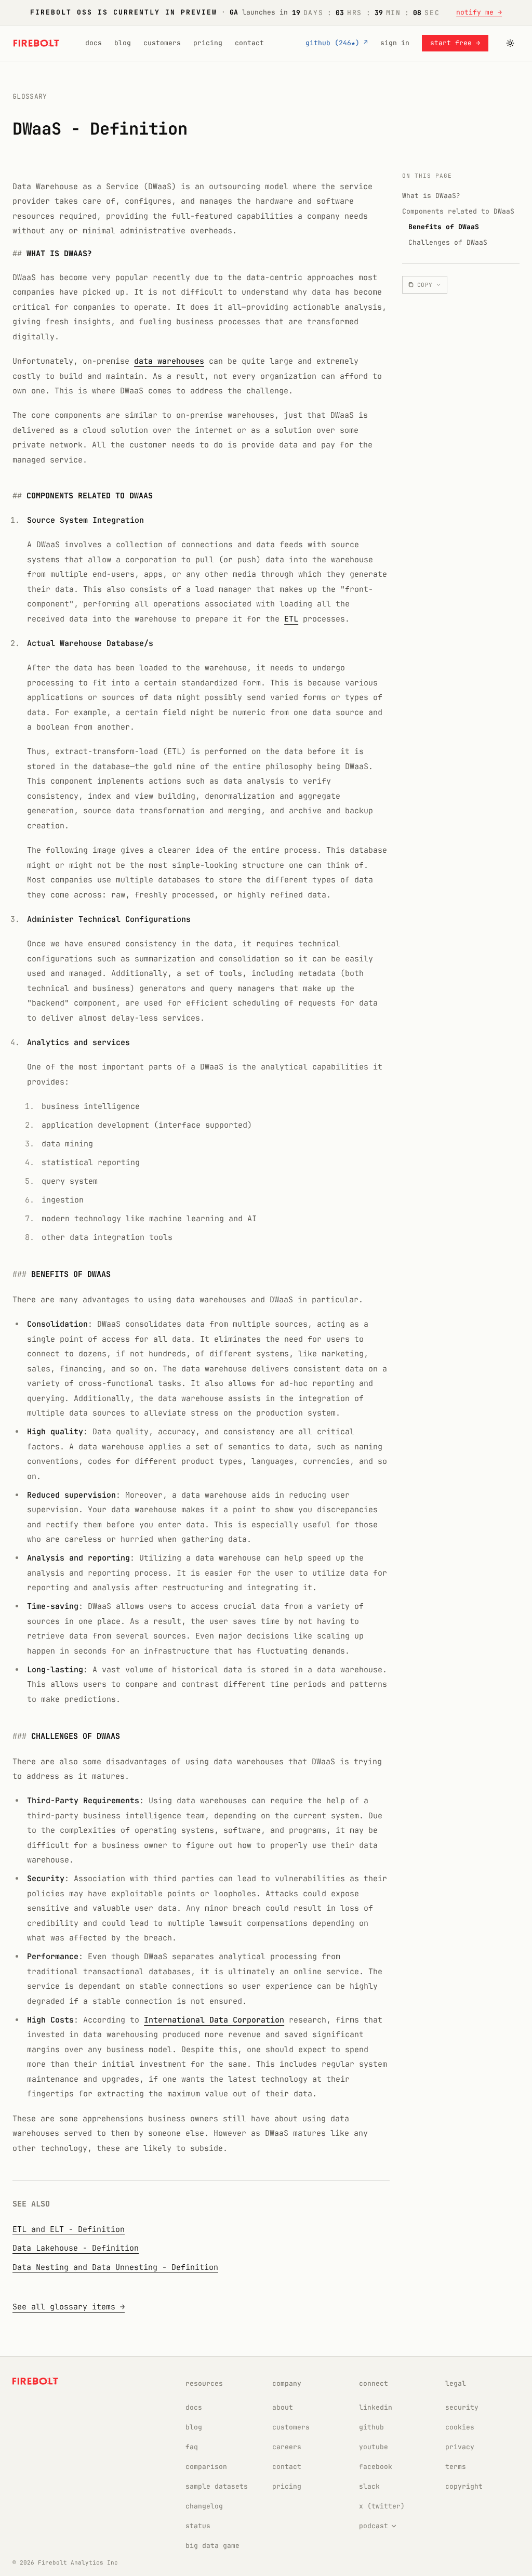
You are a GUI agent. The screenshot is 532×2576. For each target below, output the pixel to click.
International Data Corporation (214, 2020)
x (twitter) (382, 2506)
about (283, 2407)
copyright (464, 2486)
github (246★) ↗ (337, 43)
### (19, 1274)
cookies (460, 2427)
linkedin (376, 2407)
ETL (291, 619)
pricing (208, 43)
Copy (425, 285)
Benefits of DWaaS (444, 227)
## (17, 254)
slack (369, 2486)
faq (192, 2447)
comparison (206, 2467)
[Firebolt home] (36, 43)
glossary (30, 96)
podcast (374, 2526)
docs (94, 43)
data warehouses (169, 361)
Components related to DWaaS (458, 211)
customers (162, 43)
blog (123, 43)
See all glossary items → (69, 2307)
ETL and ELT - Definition (69, 2229)
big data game (212, 2546)
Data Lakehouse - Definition (76, 2248)
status (198, 2526)
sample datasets (217, 2486)
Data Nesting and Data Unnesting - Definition (115, 2267)
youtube (374, 2447)
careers (287, 2447)
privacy (460, 2447)
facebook (376, 2467)
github (371, 2427)
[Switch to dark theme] (510, 43)
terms (456, 2467)
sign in (395, 43)
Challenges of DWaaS (448, 242)
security (462, 2407)
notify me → (479, 12)
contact (249, 43)
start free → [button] (455, 43)
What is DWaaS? (431, 196)
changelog (204, 2506)
